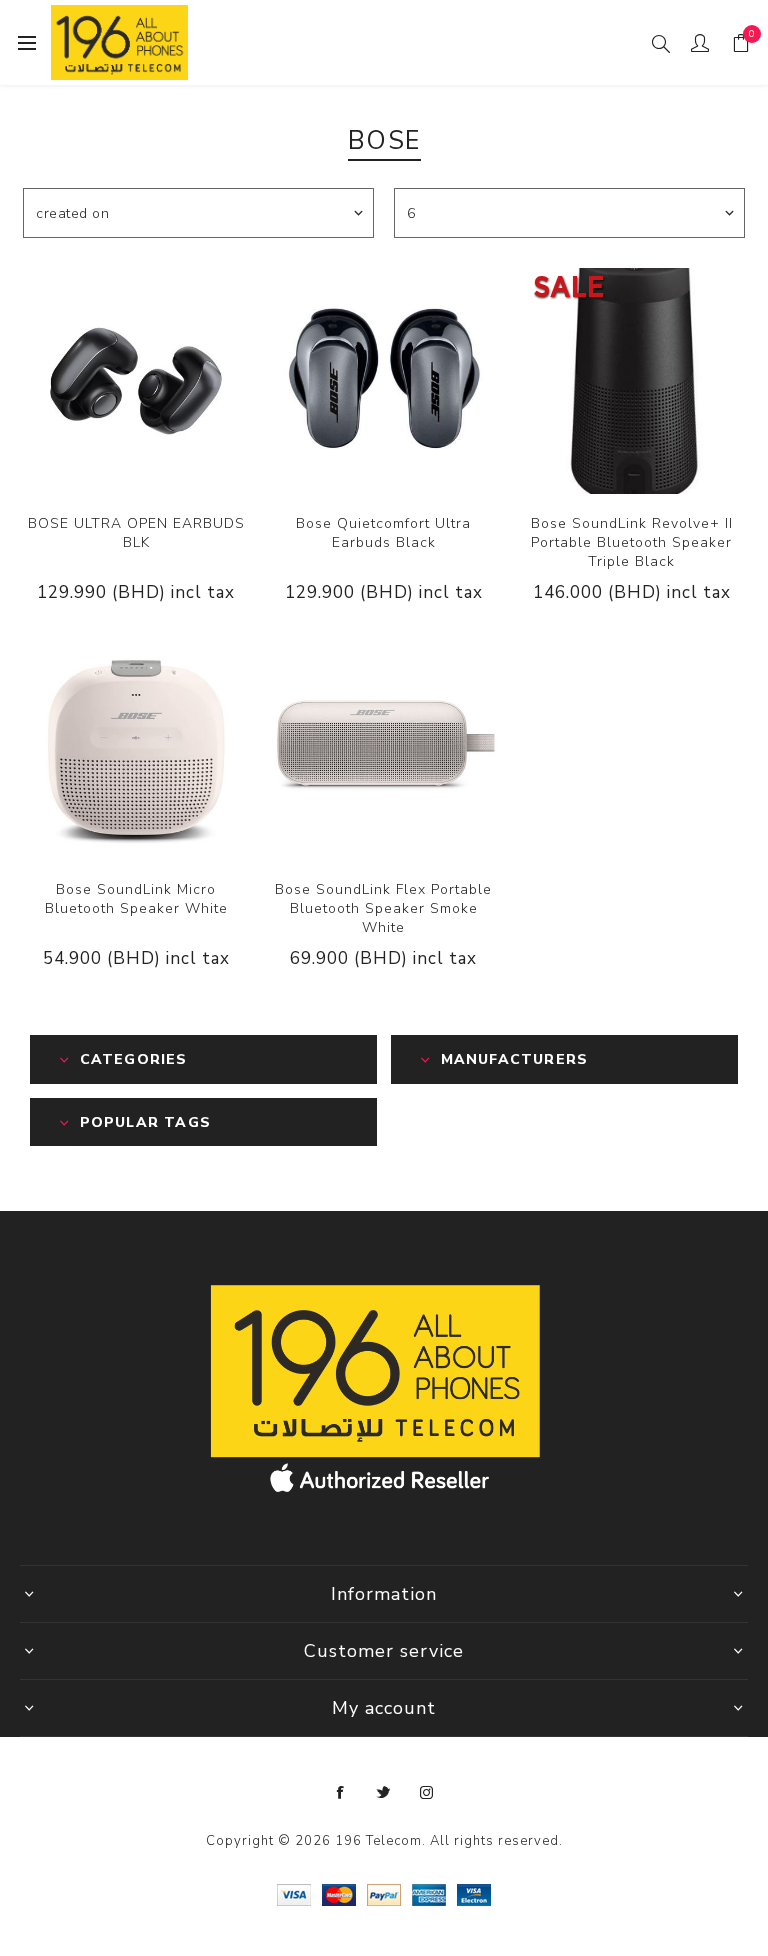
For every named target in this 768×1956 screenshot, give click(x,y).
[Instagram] (427, 1793)
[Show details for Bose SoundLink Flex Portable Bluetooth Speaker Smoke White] (384, 747)
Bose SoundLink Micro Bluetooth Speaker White (136, 899)
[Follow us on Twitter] (384, 1793)
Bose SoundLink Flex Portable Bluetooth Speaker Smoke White (383, 908)
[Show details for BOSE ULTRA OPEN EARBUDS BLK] (136, 381)
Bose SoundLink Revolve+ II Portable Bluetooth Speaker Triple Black (632, 542)
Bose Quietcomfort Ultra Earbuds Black (383, 533)
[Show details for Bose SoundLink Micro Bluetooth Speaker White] (136, 747)
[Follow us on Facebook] (341, 1793)
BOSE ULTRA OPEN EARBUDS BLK (136, 533)
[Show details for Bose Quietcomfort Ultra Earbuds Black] (384, 381)
